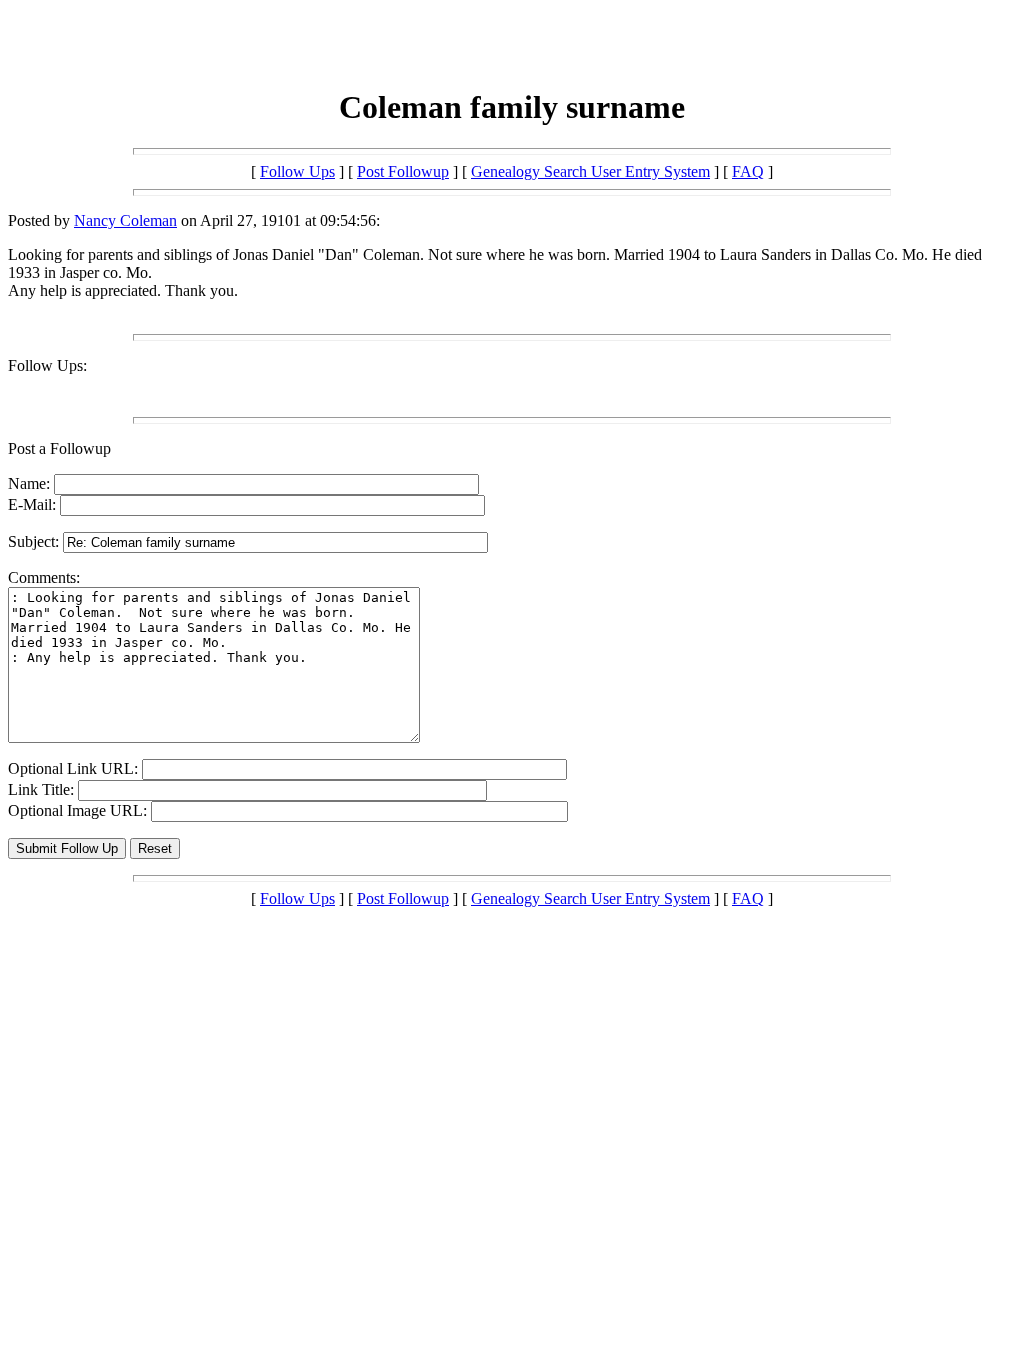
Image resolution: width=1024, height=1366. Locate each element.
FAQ (748, 171)
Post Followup (403, 171)
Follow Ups (297, 171)
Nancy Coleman (125, 220)
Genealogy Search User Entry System (590, 171)
